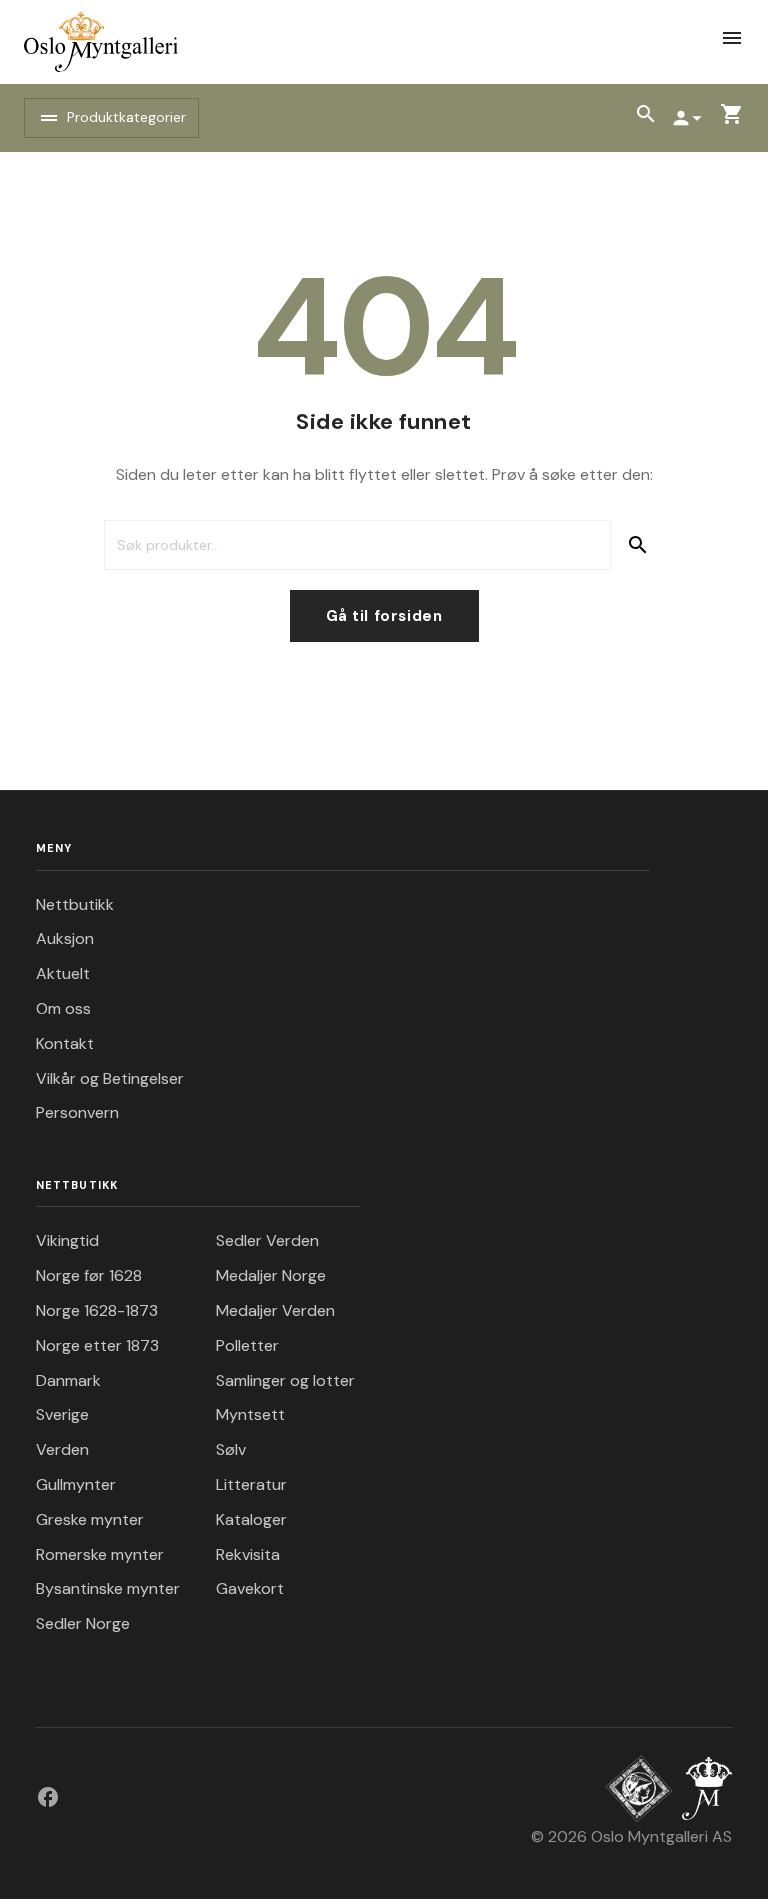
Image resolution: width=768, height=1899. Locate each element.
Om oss (63, 1008)
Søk (637, 545)
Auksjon (65, 938)
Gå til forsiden (384, 616)
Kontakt (65, 1043)
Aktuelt (63, 973)
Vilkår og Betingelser (110, 1078)
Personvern (77, 1112)
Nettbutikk (75, 904)
